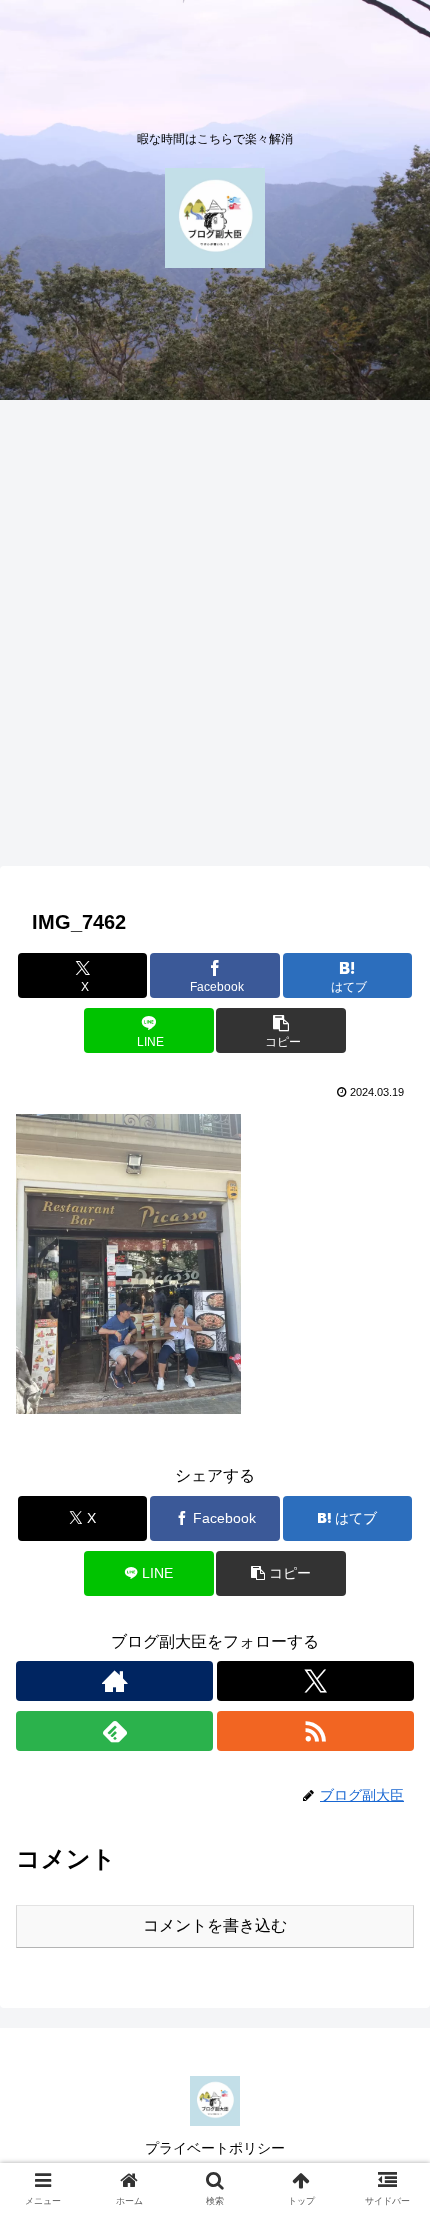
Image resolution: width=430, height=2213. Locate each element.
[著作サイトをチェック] (114, 1681)
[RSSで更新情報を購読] (315, 1731)
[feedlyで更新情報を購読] (114, 1731)
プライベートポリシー (215, 2148)
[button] (280, 1030)
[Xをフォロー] (315, 1681)
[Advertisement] (215, 639)
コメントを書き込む (215, 1925)
